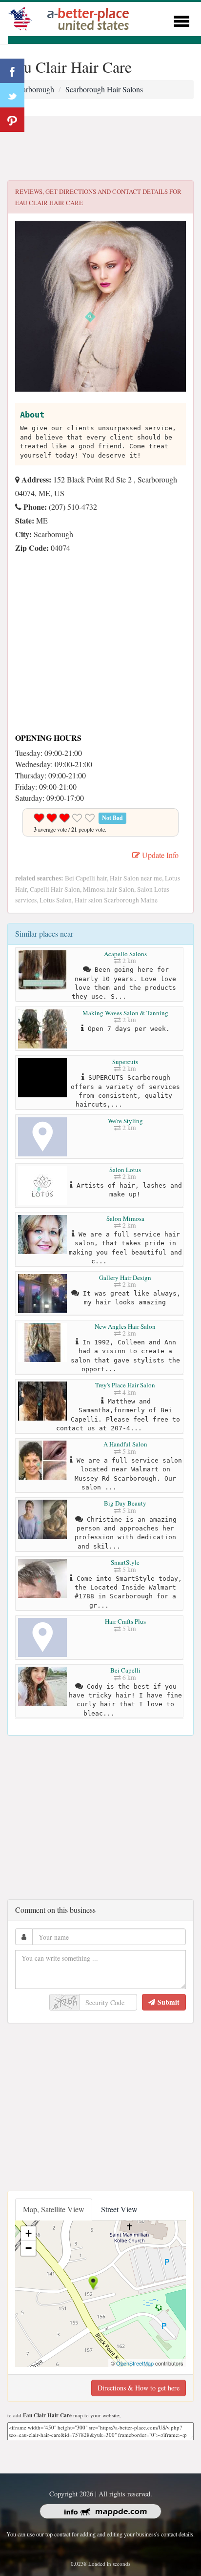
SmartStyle (125, 1562)
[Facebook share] (12, 71)
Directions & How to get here (139, 2388)
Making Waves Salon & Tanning (125, 1013)
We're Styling (125, 1121)
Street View (119, 2209)
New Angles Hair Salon (125, 1326)
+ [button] (29, 2233)
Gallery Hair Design (125, 1278)
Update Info (159, 855)
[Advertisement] (100, 148)
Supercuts (125, 1062)
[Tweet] (12, 95)
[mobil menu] (181, 20)
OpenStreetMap (135, 2363)
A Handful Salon (125, 1444)
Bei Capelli (125, 1670)
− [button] (29, 2248)
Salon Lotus (125, 1170)
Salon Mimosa (125, 1218)
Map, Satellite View (54, 2209)
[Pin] (12, 120)
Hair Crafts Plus (125, 1621)
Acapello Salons (125, 954)
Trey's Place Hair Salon (125, 1385)
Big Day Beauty (125, 1503)
